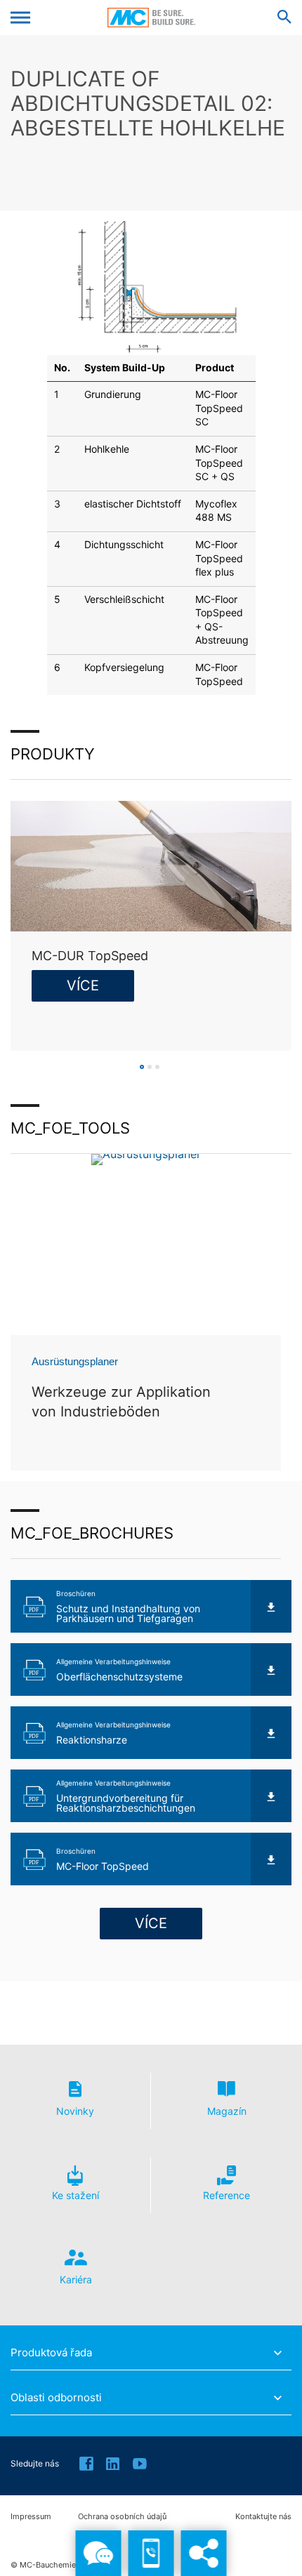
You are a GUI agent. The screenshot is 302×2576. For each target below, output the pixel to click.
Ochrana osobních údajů (122, 2517)
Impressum (31, 2517)
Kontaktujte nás (263, 2517)
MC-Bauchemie (151, 18)
